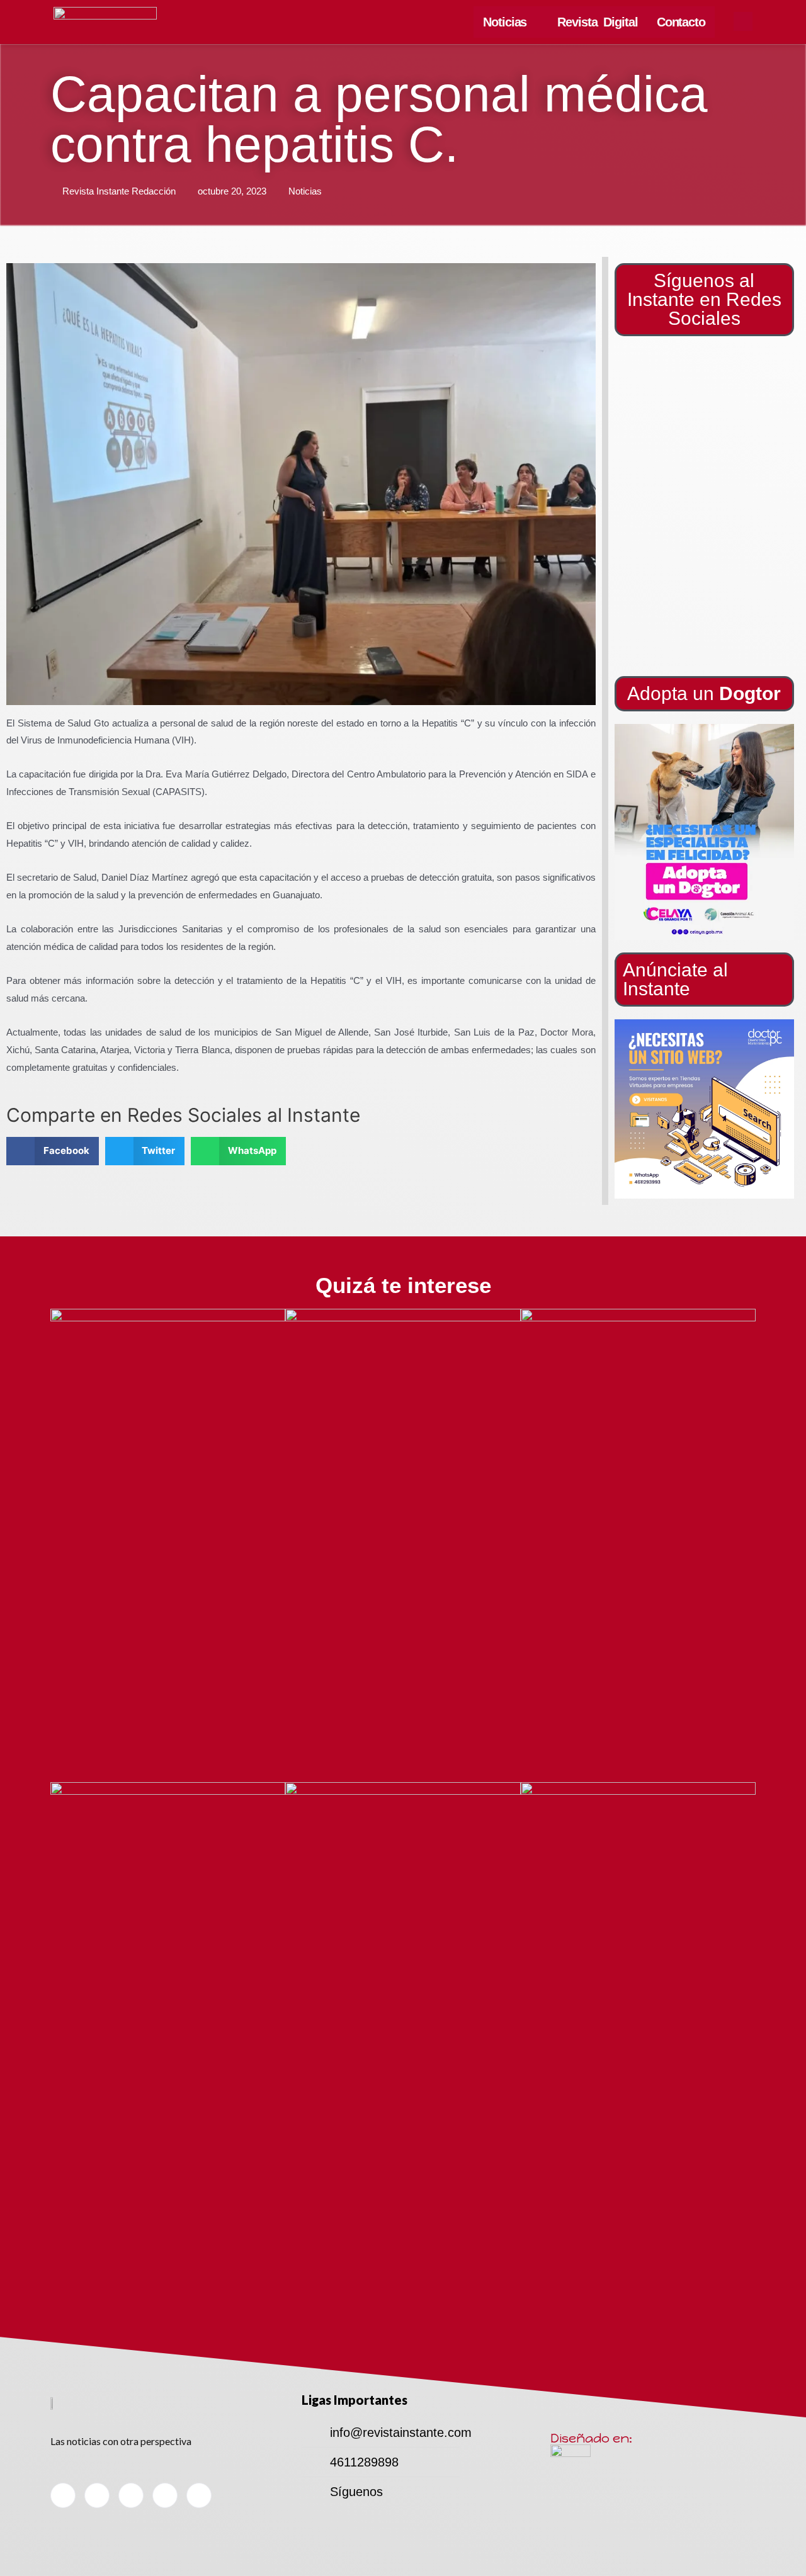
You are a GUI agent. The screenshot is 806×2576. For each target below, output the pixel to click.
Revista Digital (598, 22)
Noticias (505, 22)
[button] (704, 832)
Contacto (681, 22)
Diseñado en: (591, 2438)
